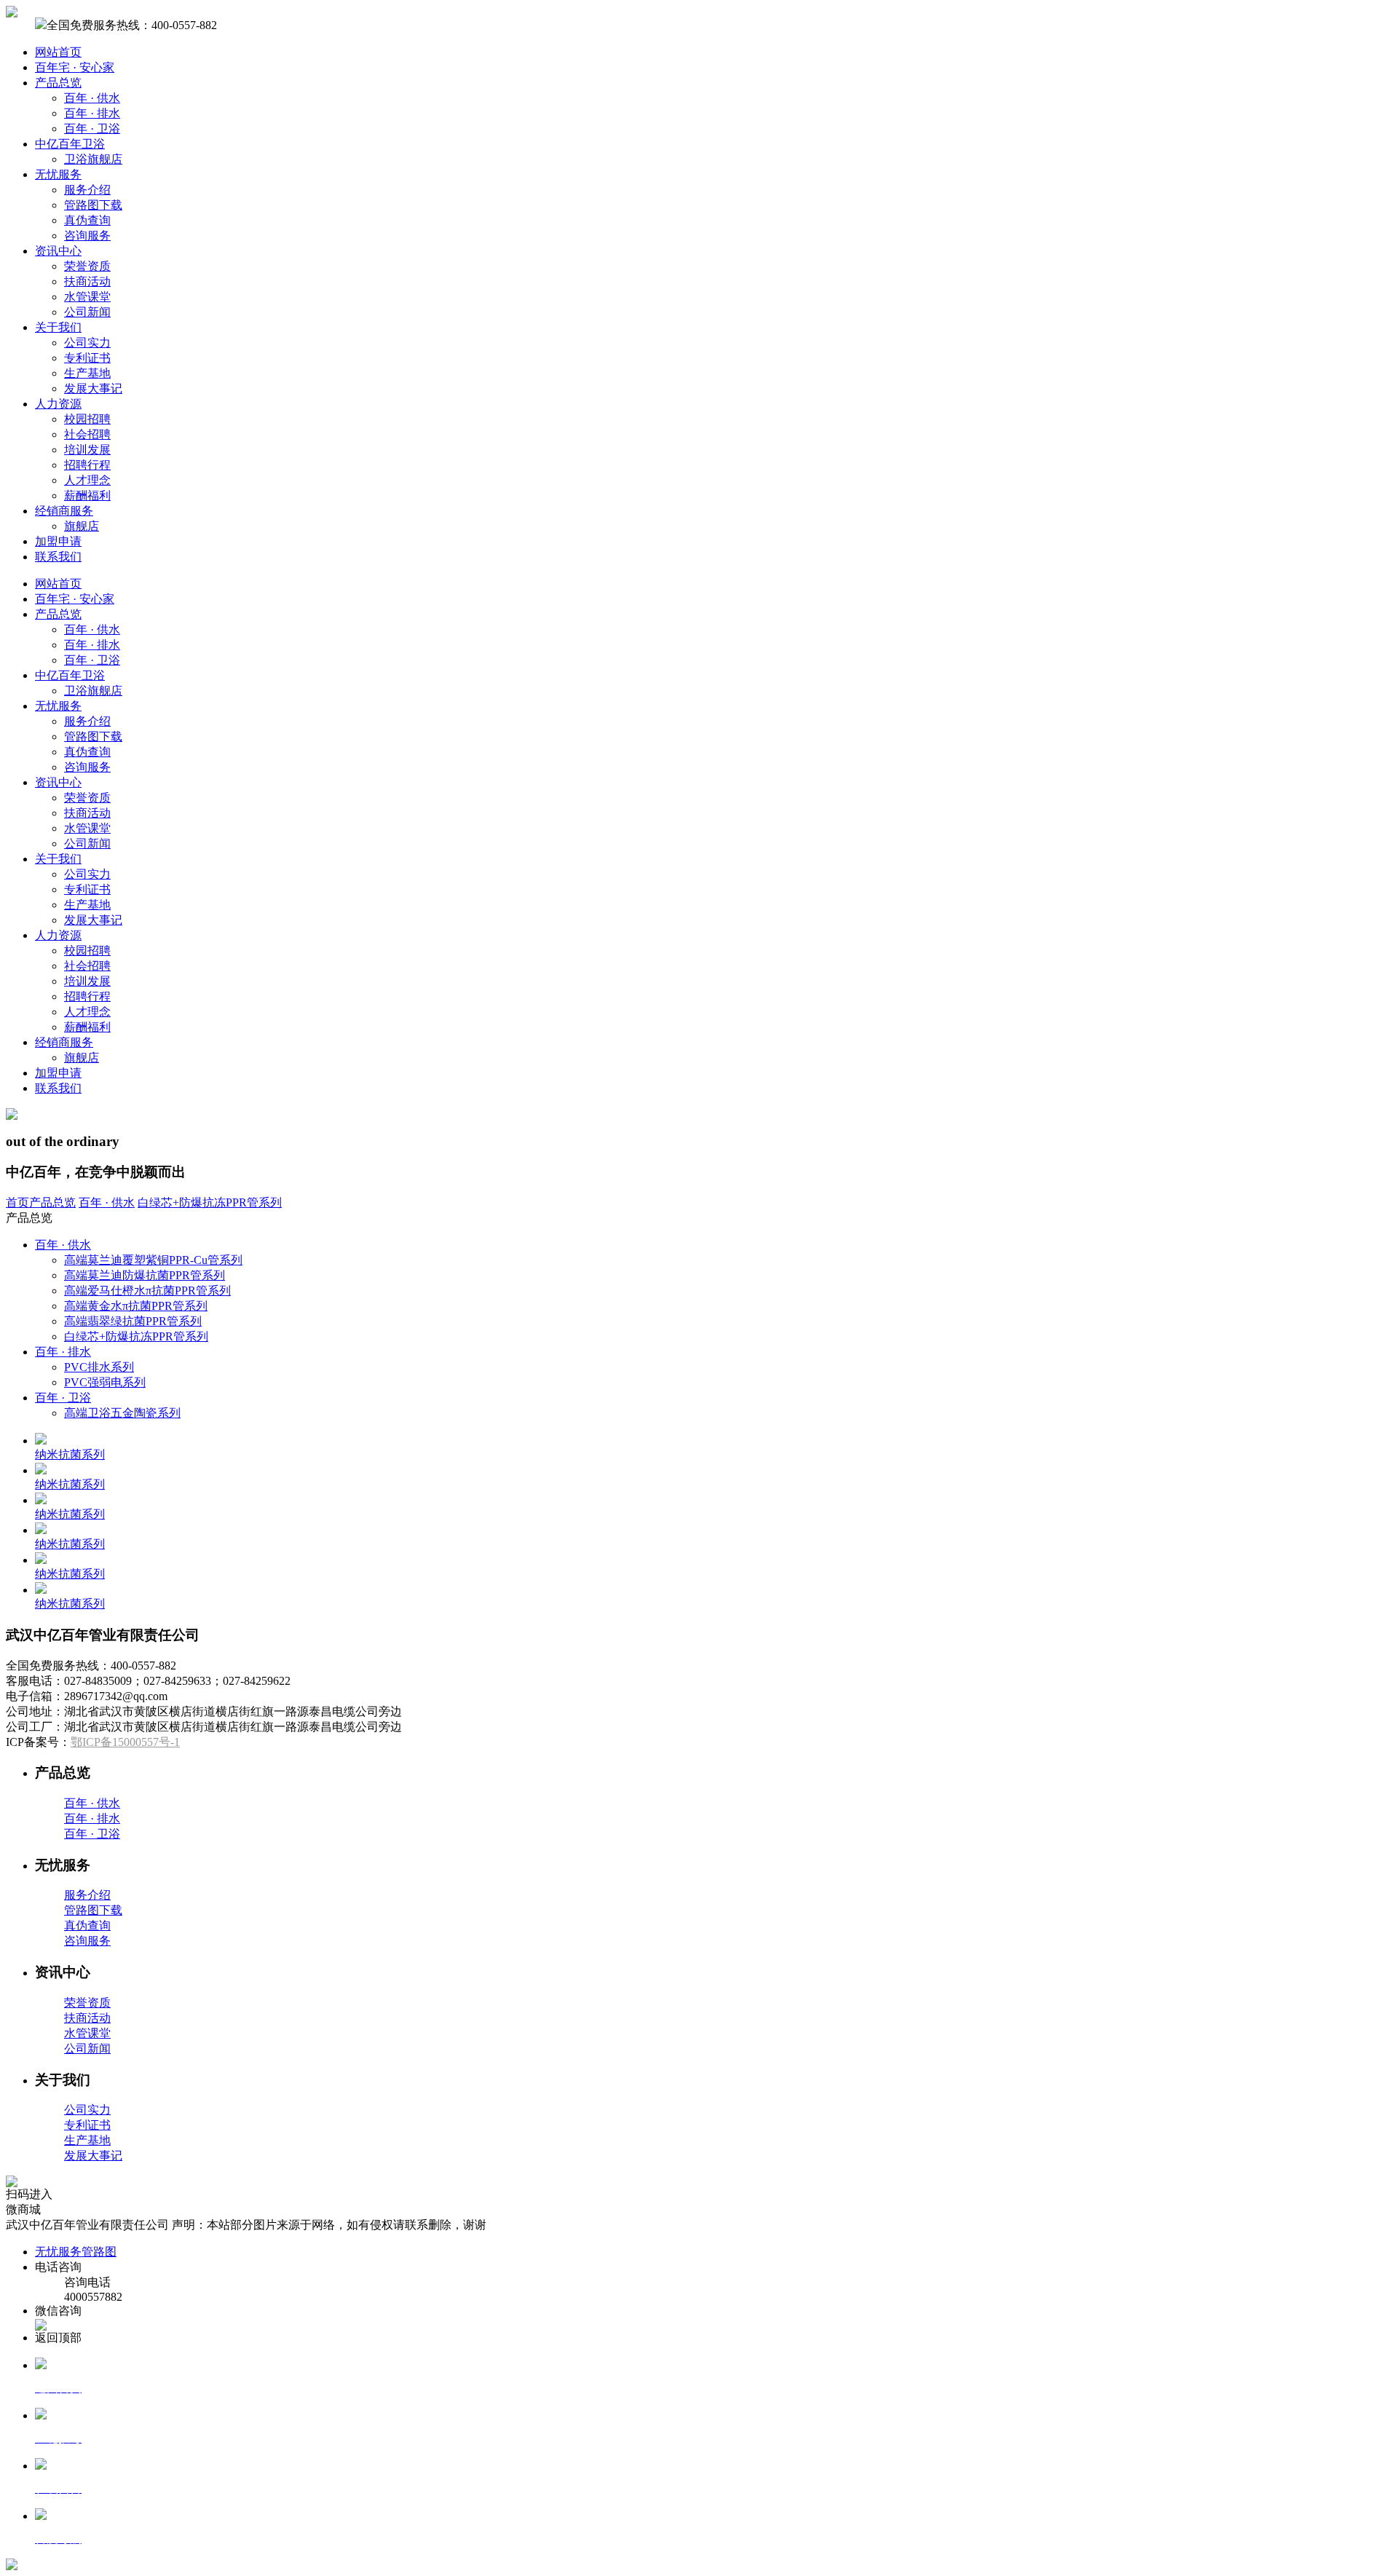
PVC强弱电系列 (105, 1382)
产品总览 (58, 83)
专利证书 (87, 358)
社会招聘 (87, 434)
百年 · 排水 (92, 113)
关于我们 (58, 327)
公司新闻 (87, 312)
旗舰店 (82, 526)
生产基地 (87, 373)
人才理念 (87, 480)
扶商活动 (87, 281)
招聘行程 (87, 465)
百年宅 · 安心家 (75, 67)
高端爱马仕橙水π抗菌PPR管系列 (147, 1291)
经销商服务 (64, 511)
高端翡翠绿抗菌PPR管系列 (133, 1321)
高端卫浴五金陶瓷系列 (122, 1413)
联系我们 (58, 557)
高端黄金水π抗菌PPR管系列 (136, 1306)
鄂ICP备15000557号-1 (125, 1742)
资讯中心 (58, 251)
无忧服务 (58, 174)
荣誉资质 (87, 266)
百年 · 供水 (92, 98)
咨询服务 (87, 236)
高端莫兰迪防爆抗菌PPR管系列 (145, 1275)
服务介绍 (87, 190)
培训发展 (87, 450)
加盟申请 (58, 541)
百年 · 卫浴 (92, 129)
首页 (17, 1202)
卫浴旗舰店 (93, 159)
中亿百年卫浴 (70, 144)
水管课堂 (87, 297)
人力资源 (58, 404)
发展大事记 (93, 388)
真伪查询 (87, 220)
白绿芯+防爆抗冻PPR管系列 (210, 1202)
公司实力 (87, 343)
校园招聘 (87, 419)
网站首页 (58, 52)
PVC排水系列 (99, 1367)
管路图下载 (93, 205)
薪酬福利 (87, 495)
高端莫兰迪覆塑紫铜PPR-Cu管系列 (153, 1260)
